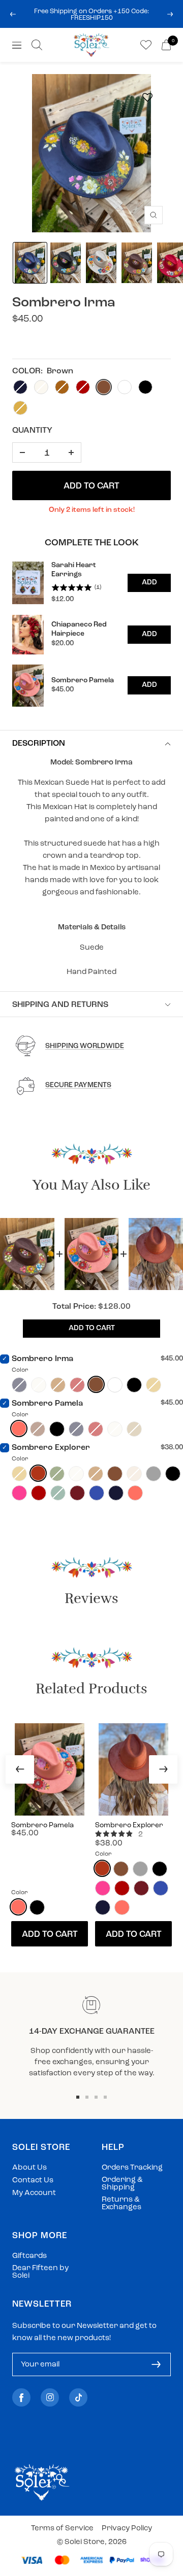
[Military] (115, 1385)
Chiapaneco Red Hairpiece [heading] (79, 629)
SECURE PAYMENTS (78, 1085)
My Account (34, 2193)
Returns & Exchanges (121, 2204)
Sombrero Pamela (47, 1404)
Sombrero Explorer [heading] (129, 1825)
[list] (91, 634)
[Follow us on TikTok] (78, 2398)
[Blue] (97, 1493)
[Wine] (77, 1493)
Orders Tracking (132, 2168)
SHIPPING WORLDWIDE (85, 1046)
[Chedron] (38, 1473)
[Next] (163, 1769)
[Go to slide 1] (78, 2097)
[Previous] (20, 1769)
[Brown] (96, 1384)
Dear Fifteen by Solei (40, 2272)
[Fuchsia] (19, 1493)
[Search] (37, 45)
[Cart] (166, 45)
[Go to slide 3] (96, 2097)
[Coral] (19, 1429)
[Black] (134, 1385)
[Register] (156, 2364)
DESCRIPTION (39, 744)
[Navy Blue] (116, 1493)
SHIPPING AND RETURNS (60, 1005)
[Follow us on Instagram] (50, 2398)
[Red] (39, 1493)
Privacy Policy (127, 2529)
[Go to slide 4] (105, 2097)
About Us (29, 2168)
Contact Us (33, 2181)
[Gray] (154, 1474)
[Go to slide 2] (87, 2097)
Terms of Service (62, 2529)
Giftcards (29, 2256)
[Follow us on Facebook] (21, 2398)
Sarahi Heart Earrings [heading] (74, 570)
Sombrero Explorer (51, 1448)
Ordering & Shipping (122, 2184)
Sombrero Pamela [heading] (83, 681)
